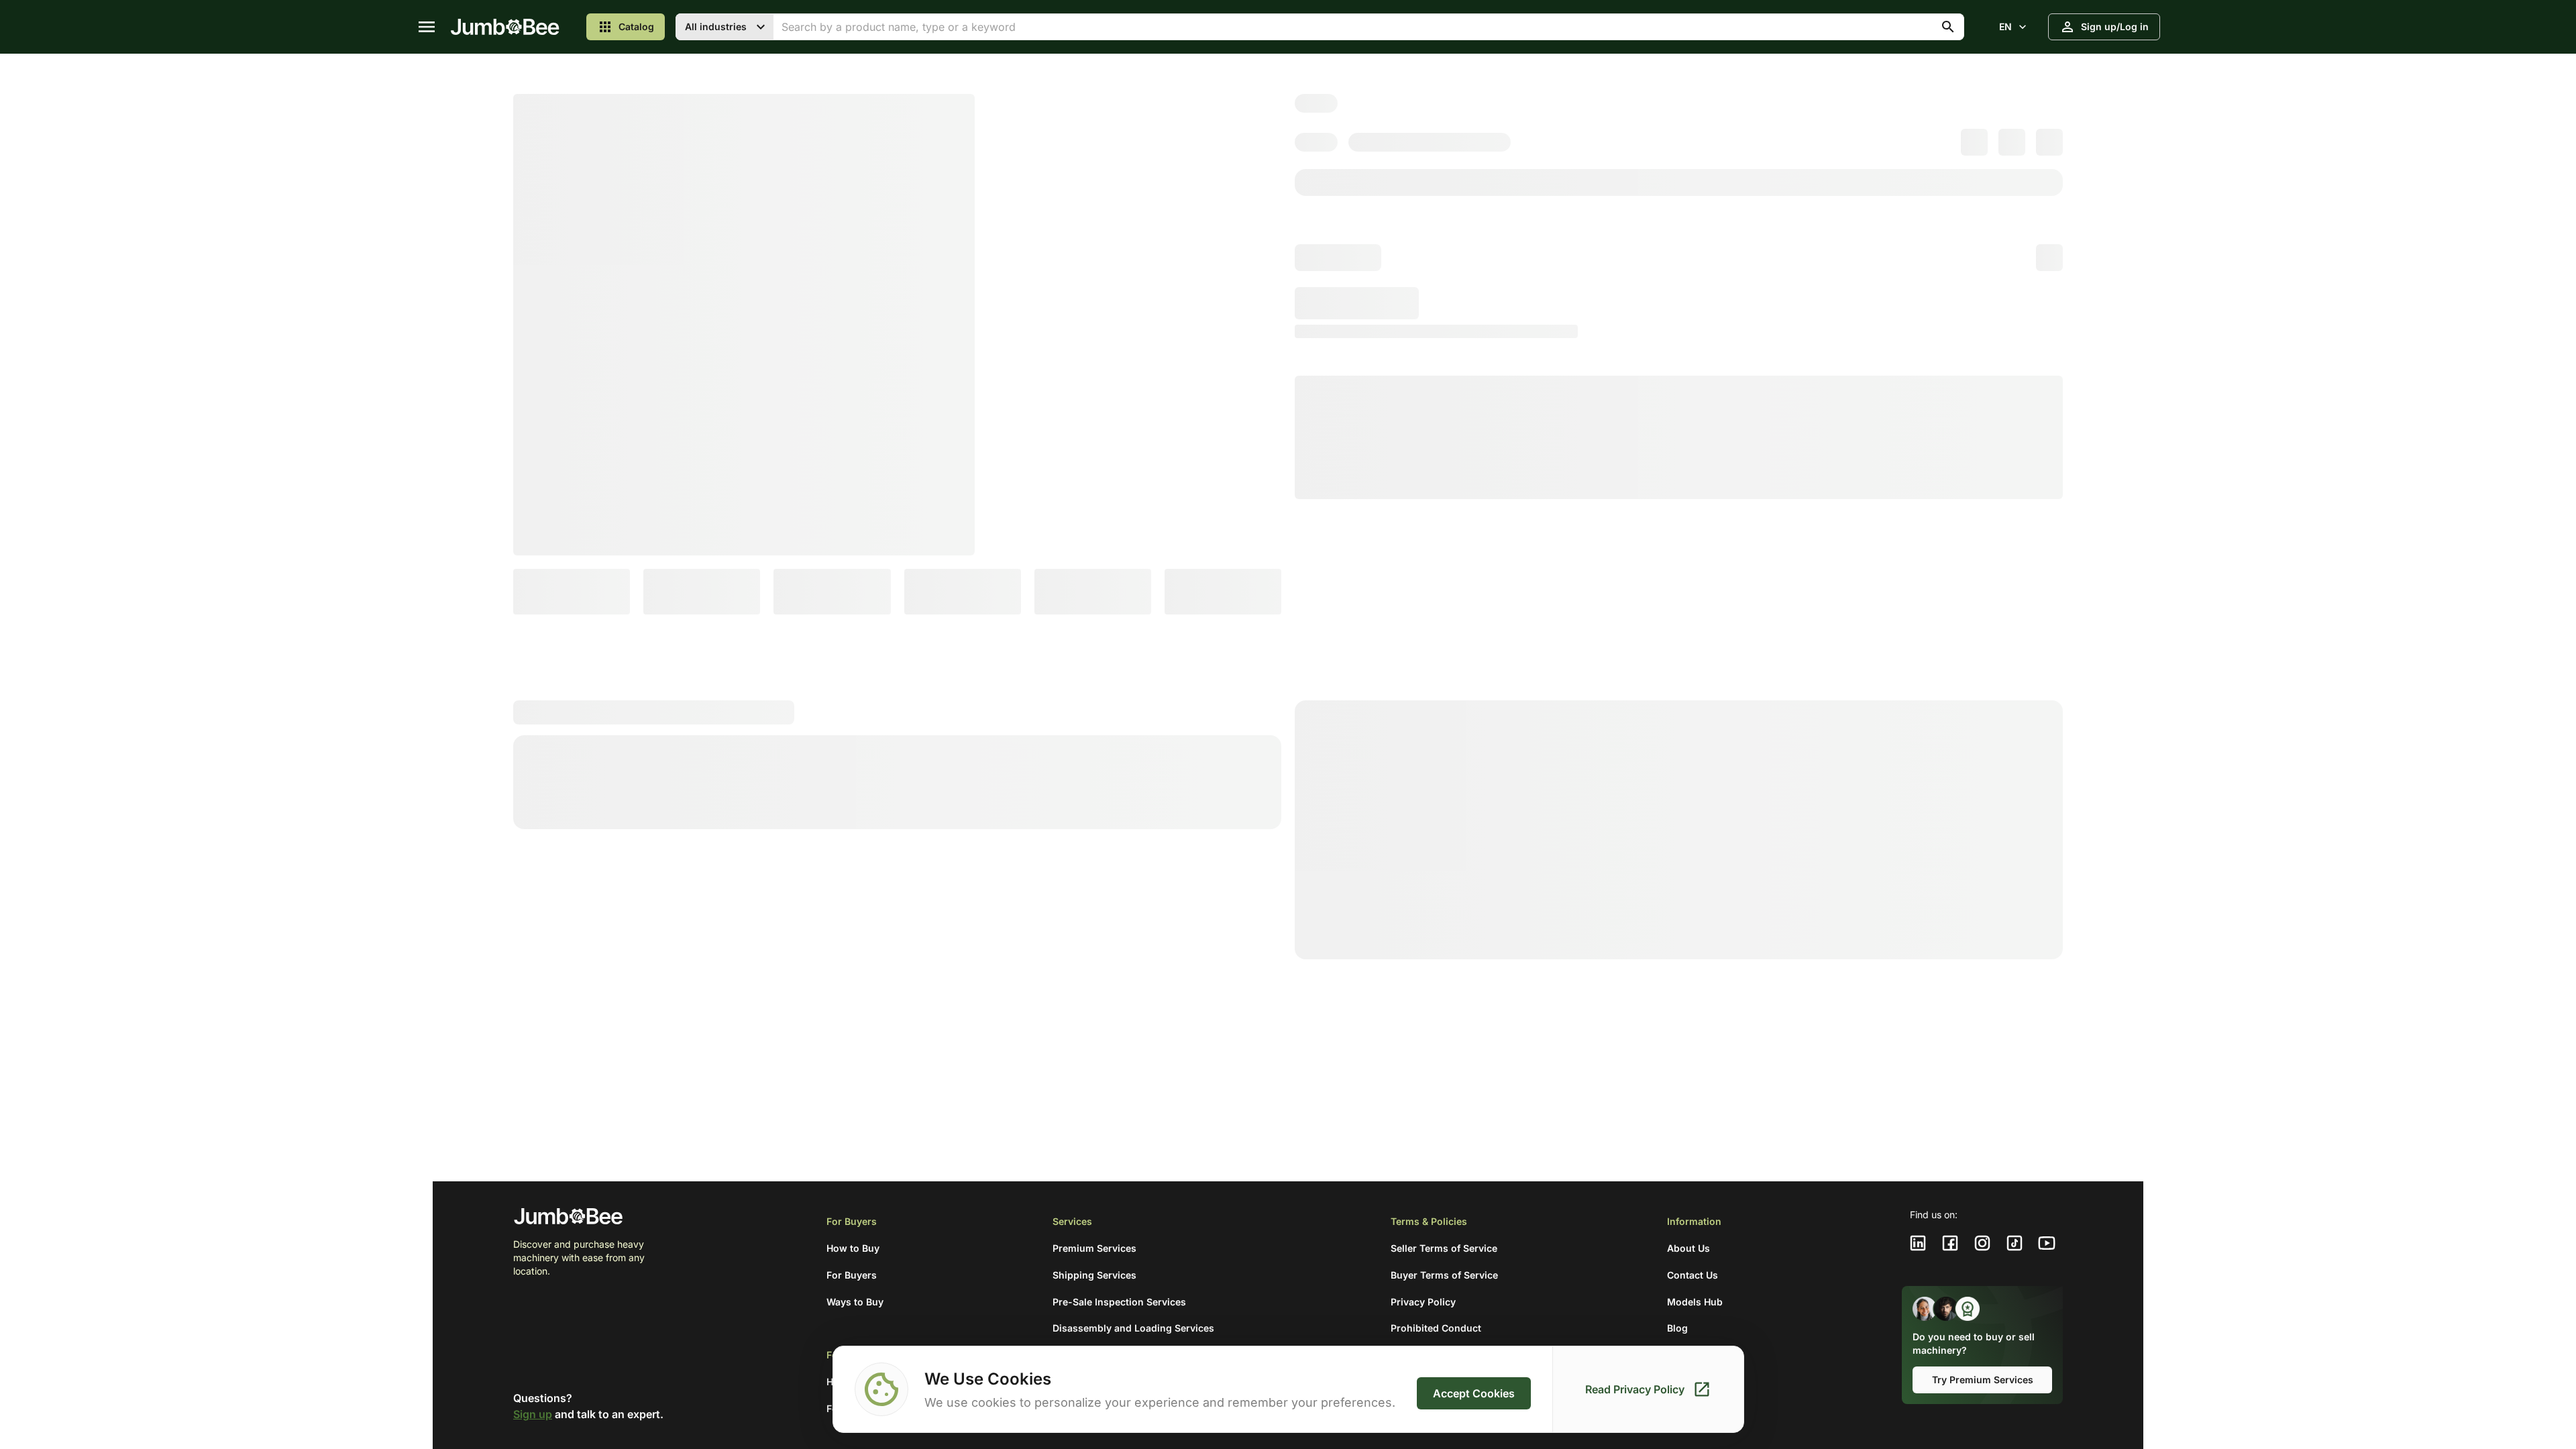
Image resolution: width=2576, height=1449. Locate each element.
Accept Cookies (1474, 1393)
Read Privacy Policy (1635, 1389)
